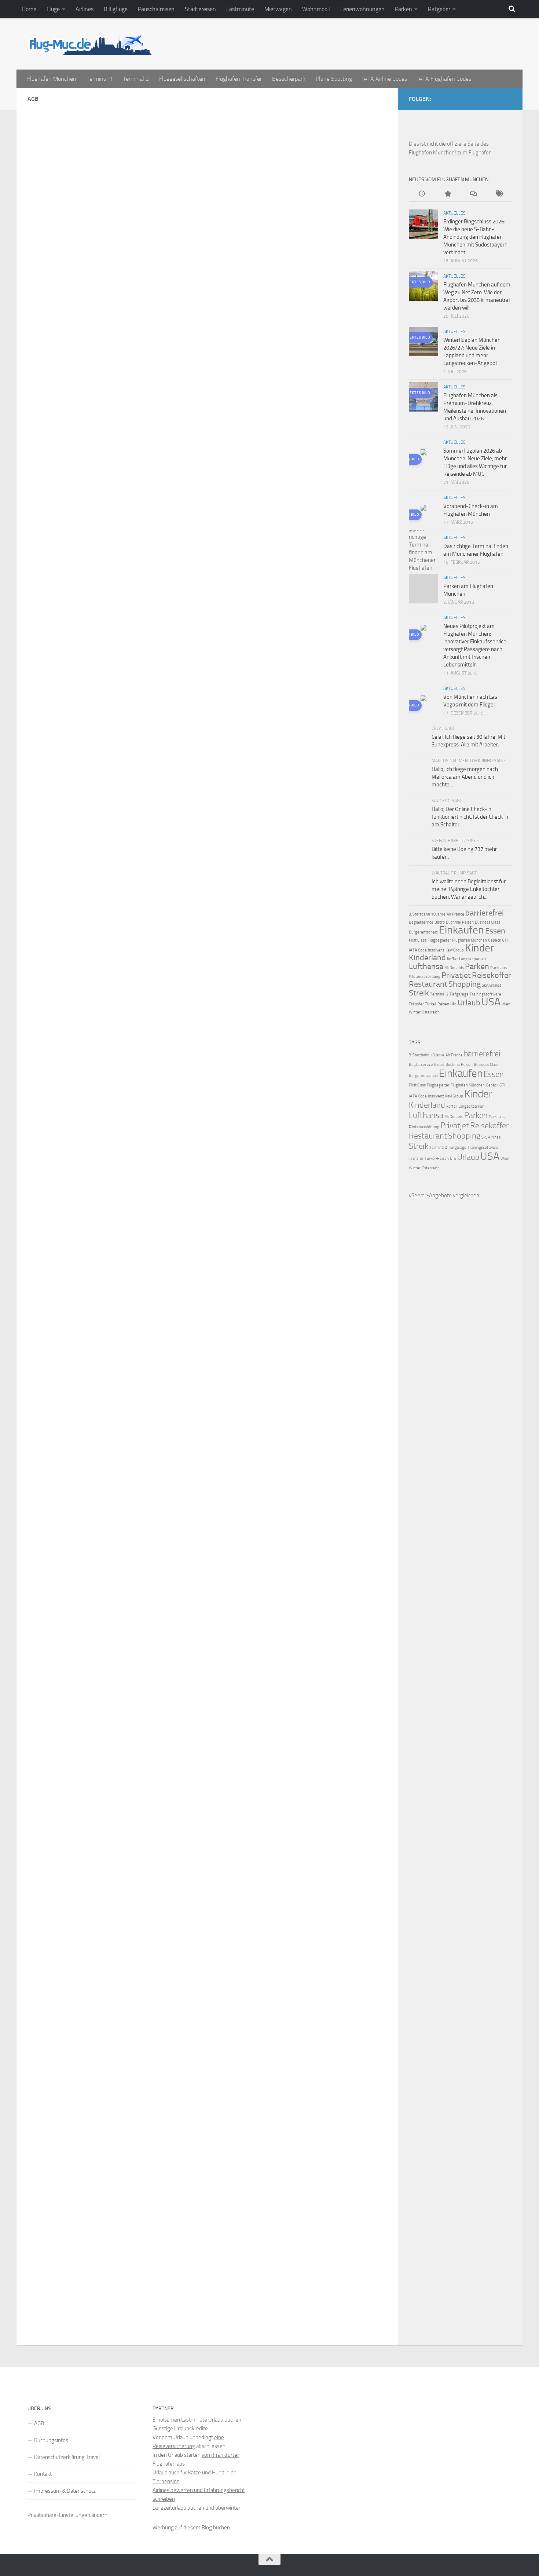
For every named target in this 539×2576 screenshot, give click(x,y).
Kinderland (427, 958)
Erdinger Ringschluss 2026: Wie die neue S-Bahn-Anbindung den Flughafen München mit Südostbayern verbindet (475, 237)
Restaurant (428, 984)
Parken (404, 9)
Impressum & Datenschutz (65, 2491)
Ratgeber (439, 9)
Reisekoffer (492, 975)
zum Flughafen (474, 153)
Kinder (479, 948)
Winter (415, 1012)
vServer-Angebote (430, 1195)
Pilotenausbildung (425, 977)
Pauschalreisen (156, 9)
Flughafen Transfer (239, 79)
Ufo (453, 1004)
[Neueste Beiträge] (422, 194)
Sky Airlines (492, 985)
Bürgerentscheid (423, 932)
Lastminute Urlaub (202, 2420)
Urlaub (469, 1003)
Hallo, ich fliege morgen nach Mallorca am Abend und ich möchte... (465, 777)
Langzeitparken (472, 959)
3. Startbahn (419, 914)
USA (491, 1002)
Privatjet (456, 975)
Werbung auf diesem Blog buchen (191, 2528)
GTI (505, 940)
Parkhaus (498, 968)
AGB (39, 2423)
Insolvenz (436, 950)
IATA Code (418, 950)
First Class (418, 940)
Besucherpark (289, 79)
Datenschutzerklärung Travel (67, 2457)
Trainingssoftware (485, 994)
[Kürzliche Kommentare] (473, 194)
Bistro (440, 922)
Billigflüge (116, 9)
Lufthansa (426, 967)
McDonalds (454, 968)
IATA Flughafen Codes (444, 79)
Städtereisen (200, 9)
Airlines (85, 9)
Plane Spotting (334, 79)
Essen (495, 931)
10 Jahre (438, 914)
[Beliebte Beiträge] (447, 194)
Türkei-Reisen (437, 1004)
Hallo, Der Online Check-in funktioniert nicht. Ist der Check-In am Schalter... (471, 817)
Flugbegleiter (439, 940)
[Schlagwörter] (499, 194)
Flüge (53, 9)
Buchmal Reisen (460, 922)
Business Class (487, 922)
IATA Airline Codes (385, 79)
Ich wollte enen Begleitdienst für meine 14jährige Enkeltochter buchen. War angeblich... (469, 889)
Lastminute (240, 9)
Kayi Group (455, 950)
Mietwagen (278, 9)
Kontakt (43, 2474)
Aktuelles (454, 213)
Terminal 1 (100, 79)
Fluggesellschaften (182, 79)
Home (29, 9)
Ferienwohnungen (362, 9)
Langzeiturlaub (169, 2508)
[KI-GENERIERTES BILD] (423, 453)
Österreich (431, 1012)
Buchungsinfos (51, 2440)
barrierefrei (485, 913)
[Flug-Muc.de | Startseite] (89, 44)
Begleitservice (421, 922)
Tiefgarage (459, 994)
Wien (506, 1004)
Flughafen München (52, 79)
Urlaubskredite (191, 2429)
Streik (419, 993)
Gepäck (494, 940)
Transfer (416, 1004)
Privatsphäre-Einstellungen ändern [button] (67, 2515)
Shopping (465, 984)
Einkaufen (461, 930)
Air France (455, 914)
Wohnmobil (316, 9)
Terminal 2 (136, 79)
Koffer (452, 959)
